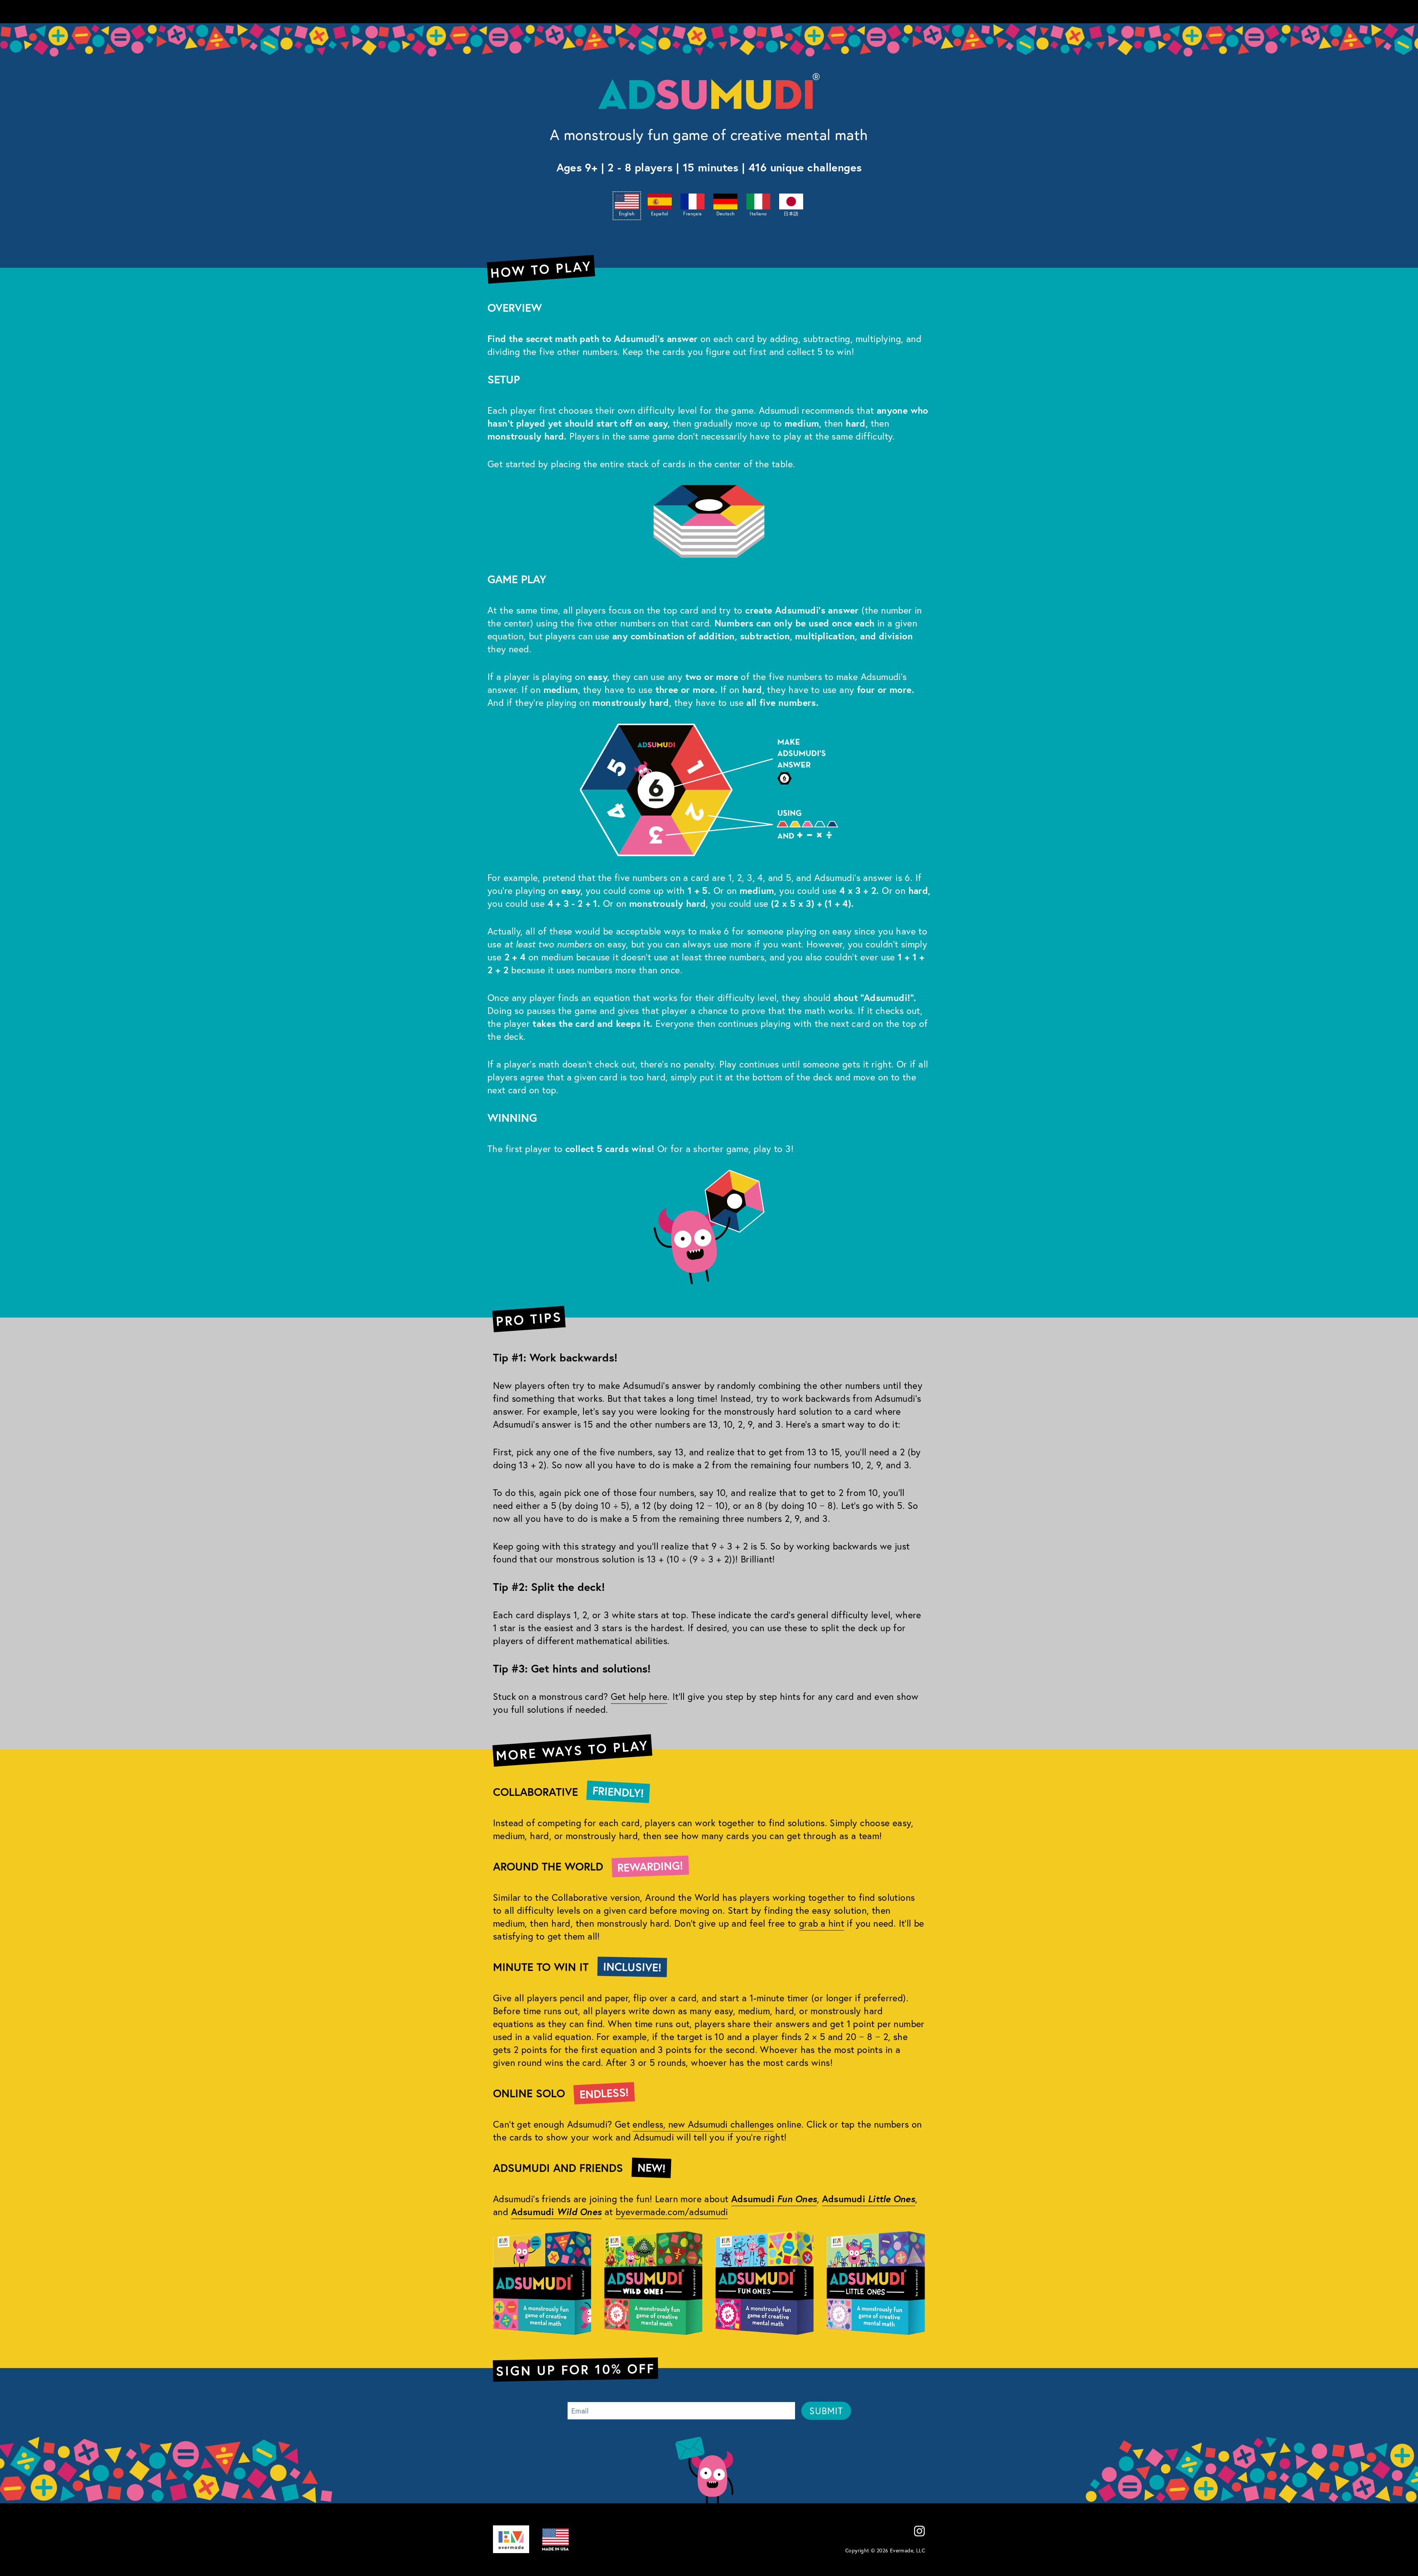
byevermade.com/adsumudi (672, 2212)
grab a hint (822, 1923)
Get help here (639, 1696)
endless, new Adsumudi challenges (703, 2124)
